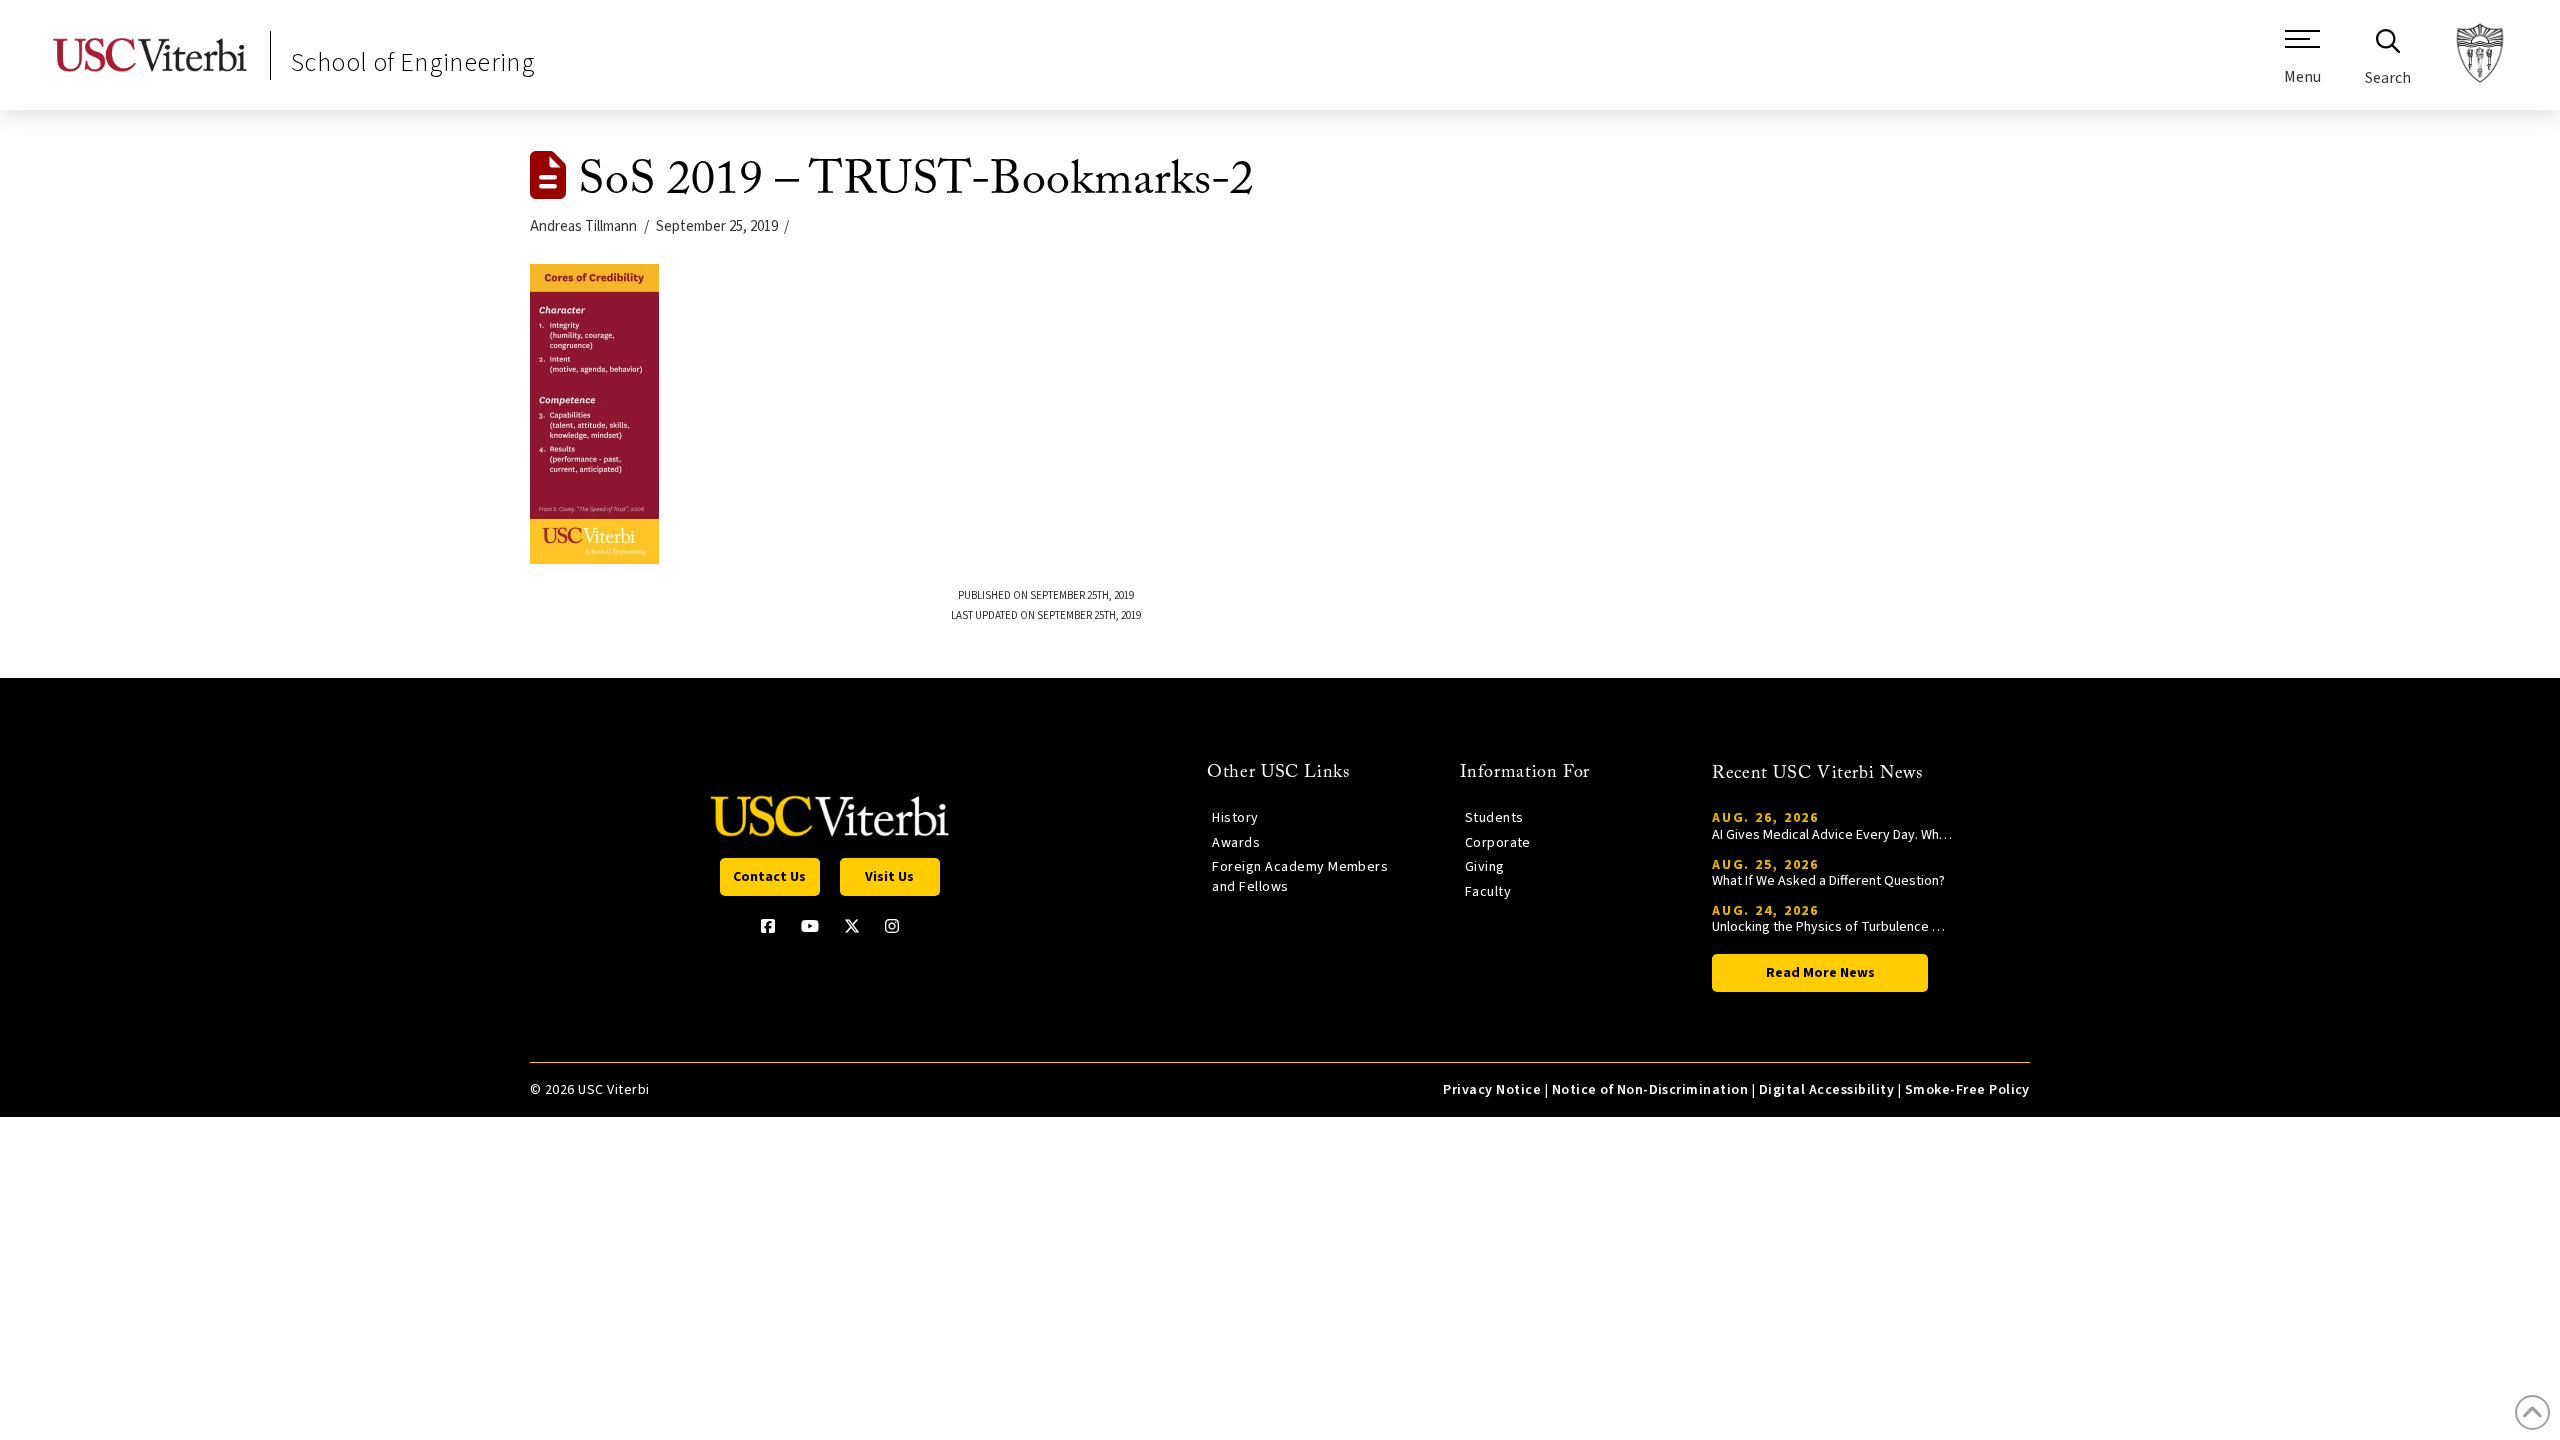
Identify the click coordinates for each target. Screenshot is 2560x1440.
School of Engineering (413, 62)
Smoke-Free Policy (1967, 1090)
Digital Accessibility (1826, 1090)
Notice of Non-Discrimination (1650, 1090)
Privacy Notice (1492, 1090)
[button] (2302, 65)
